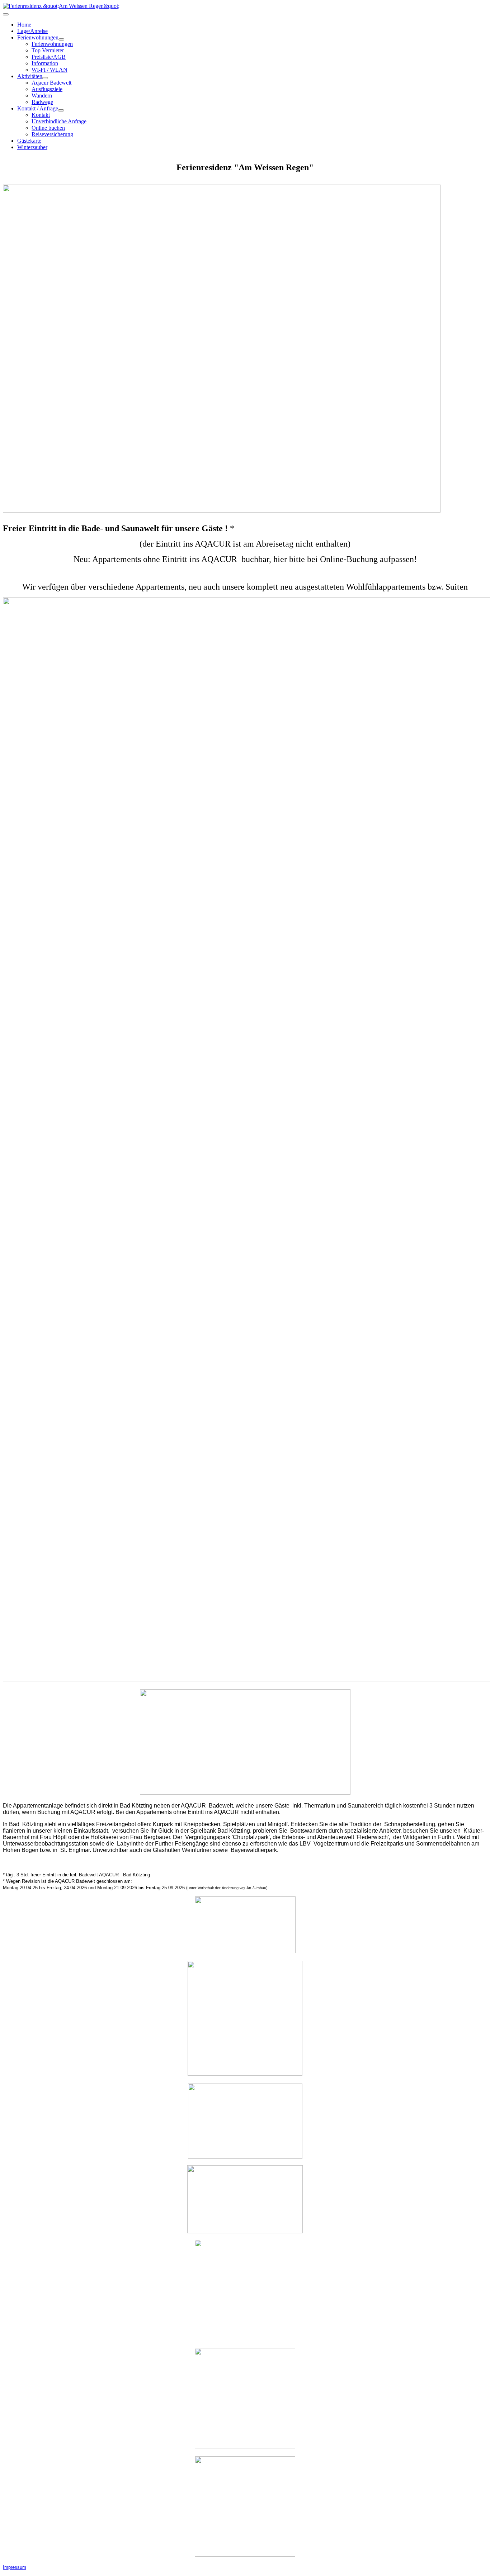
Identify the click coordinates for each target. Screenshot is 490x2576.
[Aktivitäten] (45, 78)
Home (24, 25)
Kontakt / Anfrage (38, 108)
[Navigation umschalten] (6, 14)
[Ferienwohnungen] (61, 39)
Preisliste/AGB (49, 57)
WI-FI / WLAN (50, 70)
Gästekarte (29, 141)
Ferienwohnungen (38, 37)
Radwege (42, 102)
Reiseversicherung (52, 134)
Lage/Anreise (32, 31)
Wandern (42, 96)
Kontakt (41, 115)
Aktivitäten (30, 76)
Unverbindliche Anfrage (59, 121)
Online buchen (48, 128)
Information (45, 63)
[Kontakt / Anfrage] (61, 110)
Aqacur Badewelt (51, 83)
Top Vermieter (48, 50)
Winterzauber (32, 147)
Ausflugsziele (47, 89)
